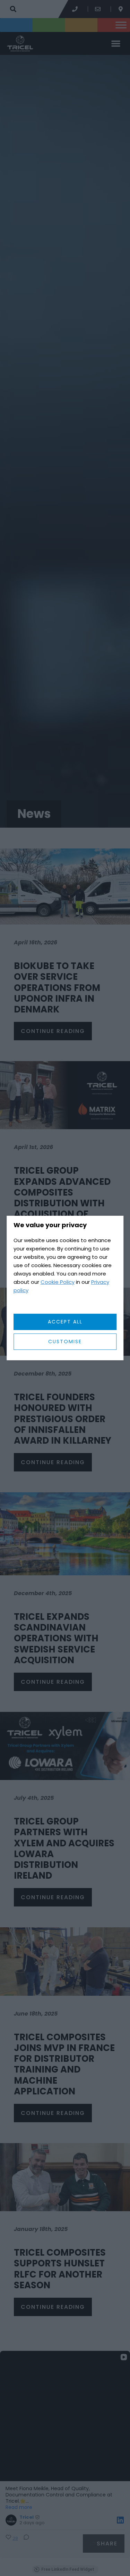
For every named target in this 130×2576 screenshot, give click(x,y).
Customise (65, 1342)
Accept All (65, 1322)
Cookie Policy (58, 1282)
